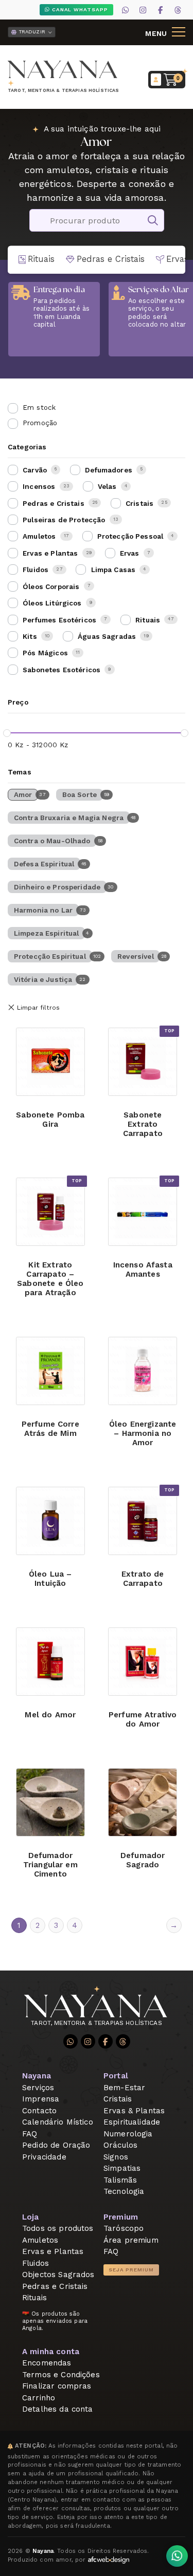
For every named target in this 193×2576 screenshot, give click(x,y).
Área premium (131, 2240)
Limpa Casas (113, 570)
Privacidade (44, 2157)
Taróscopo (124, 2228)
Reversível (136, 956)
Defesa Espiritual (44, 864)
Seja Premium (131, 2270)
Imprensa (41, 2099)
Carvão (35, 470)
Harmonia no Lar (43, 910)
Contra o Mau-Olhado (52, 841)
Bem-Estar (124, 2088)
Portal (116, 2076)
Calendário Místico (58, 2122)
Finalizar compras (57, 2386)
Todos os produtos (58, 2228)
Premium (121, 2217)
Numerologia (128, 2134)
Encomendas (47, 2363)
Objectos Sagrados (58, 2275)
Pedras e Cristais (54, 503)
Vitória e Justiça (43, 979)
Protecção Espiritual (50, 956)
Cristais (139, 503)
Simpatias (122, 2168)
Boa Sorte (80, 794)
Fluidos (36, 570)
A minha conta (51, 2352)
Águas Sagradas (107, 636)
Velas (107, 486)
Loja (31, 2217)
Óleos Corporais (51, 586)
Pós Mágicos (45, 653)
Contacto (39, 2111)
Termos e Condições (61, 2375)
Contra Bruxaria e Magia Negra (69, 818)
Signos (116, 2157)
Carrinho (39, 2398)
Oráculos (120, 2145)
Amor (23, 794)
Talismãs (120, 2180)
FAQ (30, 2134)
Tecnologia (124, 2191)
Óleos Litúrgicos (52, 603)
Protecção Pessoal (130, 536)
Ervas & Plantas (134, 2111)
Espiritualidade (132, 2122)
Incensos (39, 486)
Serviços (38, 2088)
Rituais (148, 620)
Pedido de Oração (56, 2145)
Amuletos (39, 536)
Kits (30, 636)
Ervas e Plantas (50, 553)
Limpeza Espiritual (47, 933)
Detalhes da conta (58, 2409)
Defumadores (109, 470)
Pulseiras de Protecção (64, 520)
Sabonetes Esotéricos (62, 670)
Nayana (37, 2076)
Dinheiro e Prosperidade (57, 887)
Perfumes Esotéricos (59, 620)
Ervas (130, 553)
